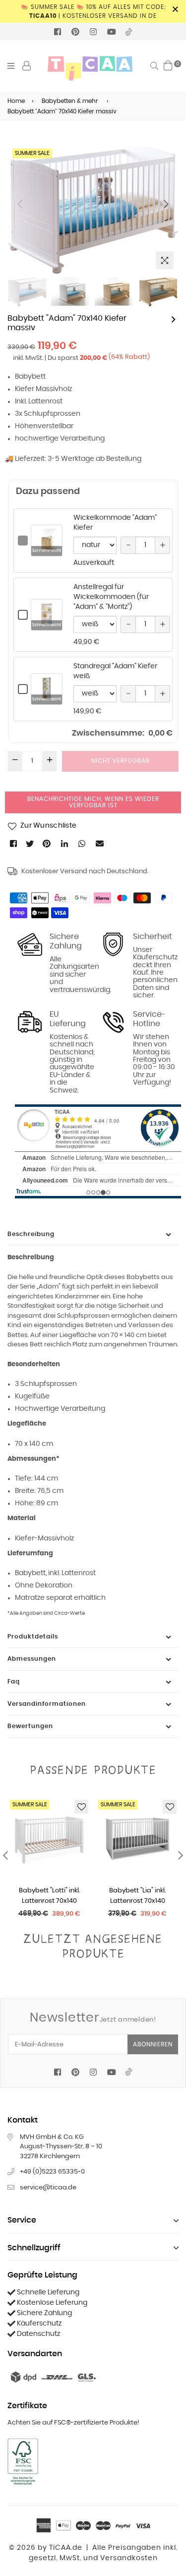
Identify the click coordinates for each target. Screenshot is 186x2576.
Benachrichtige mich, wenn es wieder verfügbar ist (93, 802)
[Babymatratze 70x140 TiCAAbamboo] (174, 319)
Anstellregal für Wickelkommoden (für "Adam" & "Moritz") (111, 597)
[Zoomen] (165, 260)
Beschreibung (31, 1234)
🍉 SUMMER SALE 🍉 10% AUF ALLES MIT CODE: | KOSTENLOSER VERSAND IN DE (93, 11)
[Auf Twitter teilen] (31, 843)
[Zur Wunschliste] (81, 1807)
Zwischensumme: (108, 733)
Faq (14, 1682)
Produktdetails (33, 1636)
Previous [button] (20, 204)
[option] (93, 210)
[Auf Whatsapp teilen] (83, 843)
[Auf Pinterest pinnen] (47, 843)
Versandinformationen (47, 1704)
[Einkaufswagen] (168, 65)
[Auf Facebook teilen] (14, 843)
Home (16, 101)
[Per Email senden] (100, 843)
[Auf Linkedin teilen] (65, 843)
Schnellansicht (47, 551)
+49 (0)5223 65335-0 (52, 2172)
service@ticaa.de (48, 2188)
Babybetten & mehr (70, 101)
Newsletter (93, 2018)
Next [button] (166, 204)
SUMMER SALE (32, 153)
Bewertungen (30, 1726)
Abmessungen (32, 1659)
